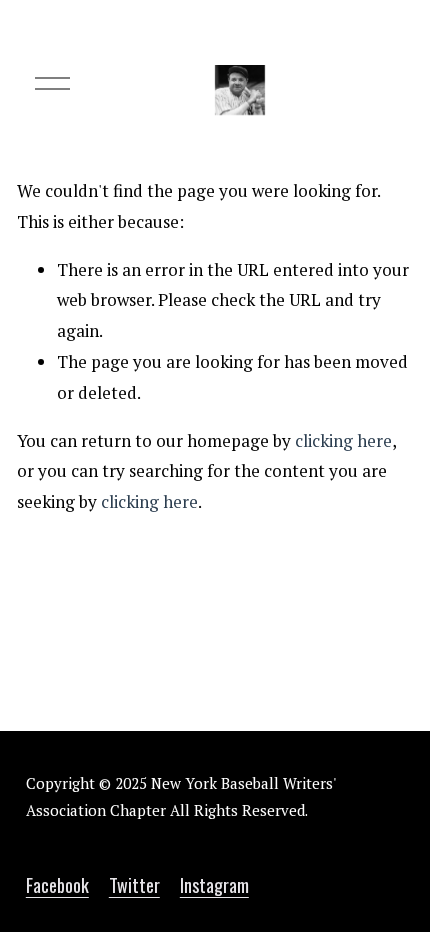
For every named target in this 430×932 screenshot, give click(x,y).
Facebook (57, 884)
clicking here (343, 440)
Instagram (214, 884)
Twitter (134, 884)
